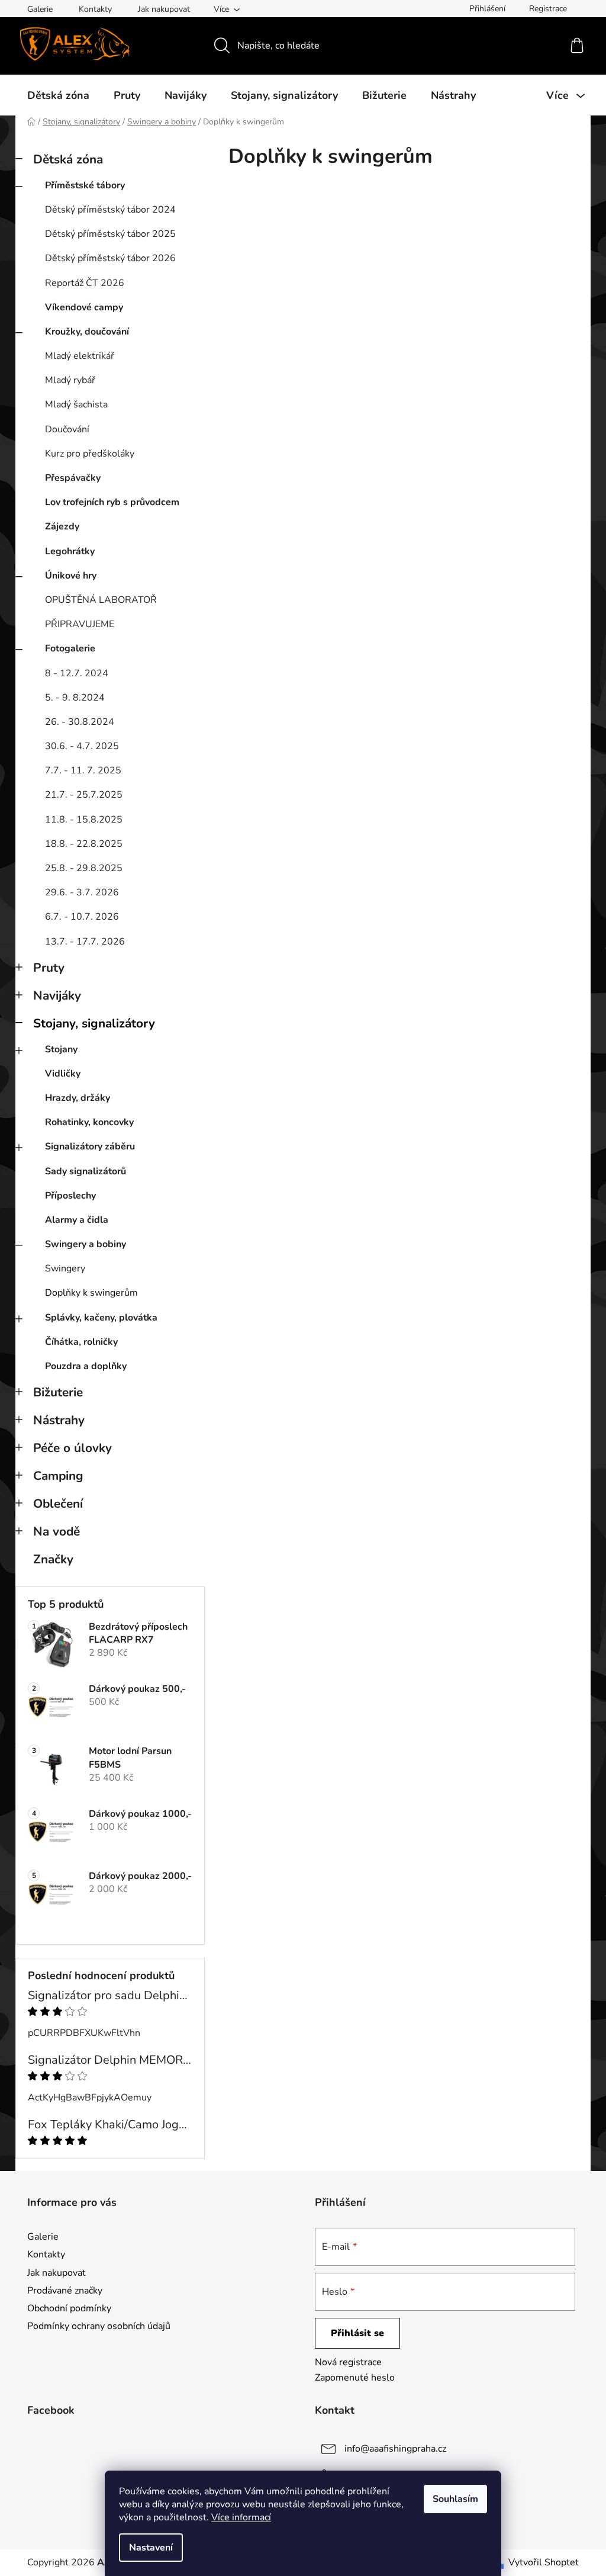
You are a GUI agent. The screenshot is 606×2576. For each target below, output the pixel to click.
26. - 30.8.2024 (80, 722)
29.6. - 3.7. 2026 (82, 892)
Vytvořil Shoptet (544, 2562)
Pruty (49, 968)
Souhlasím (455, 2499)
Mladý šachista (76, 404)
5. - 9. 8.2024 (75, 698)
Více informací (241, 2517)
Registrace (548, 9)
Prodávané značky (65, 2291)
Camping (58, 1476)
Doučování (67, 429)
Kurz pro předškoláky (90, 454)
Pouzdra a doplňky (86, 1366)
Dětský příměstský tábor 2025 (110, 234)
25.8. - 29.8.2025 (84, 868)
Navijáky (57, 995)
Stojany (61, 1049)
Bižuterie (58, 1392)
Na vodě (57, 1531)
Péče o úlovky (72, 1448)
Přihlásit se (357, 2333)
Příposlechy (70, 1196)
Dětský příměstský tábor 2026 (110, 258)
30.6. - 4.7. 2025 (82, 746)
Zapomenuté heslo (355, 2378)
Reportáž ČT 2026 (85, 283)
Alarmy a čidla (77, 1220)
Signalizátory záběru (90, 1146)
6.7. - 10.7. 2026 (82, 917)
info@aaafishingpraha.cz (395, 2449)
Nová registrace (348, 2362)
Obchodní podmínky (69, 2308)
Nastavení (151, 2548)
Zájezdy (62, 526)
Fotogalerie (70, 648)
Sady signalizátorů (86, 1171)
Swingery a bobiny (86, 1244)
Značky (53, 1559)
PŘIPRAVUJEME (80, 624)
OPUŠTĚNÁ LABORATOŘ (101, 600)
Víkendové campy (84, 307)
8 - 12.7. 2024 (77, 673)
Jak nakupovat (164, 9)
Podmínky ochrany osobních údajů (99, 2326)
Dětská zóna (68, 159)
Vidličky (63, 1074)
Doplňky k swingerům (91, 1293)
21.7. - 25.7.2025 (84, 795)
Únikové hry (71, 576)
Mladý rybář (70, 380)
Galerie (40, 9)
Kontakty (95, 9)
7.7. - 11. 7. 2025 (83, 770)
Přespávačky (73, 478)
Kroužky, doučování (87, 332)
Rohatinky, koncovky (89, 1122)
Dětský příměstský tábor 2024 (110, 210)
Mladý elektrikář (80, 356)
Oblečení (58, 1504)
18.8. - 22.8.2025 (84, 844)
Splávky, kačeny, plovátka (101, 1318)
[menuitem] (58, 95)
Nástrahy (59, 1420)
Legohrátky (70, 551)
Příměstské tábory (85, 185)
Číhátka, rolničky (81, 1342)
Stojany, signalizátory (94, 1023)
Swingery (65, 1268)
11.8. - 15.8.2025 (84, 820)
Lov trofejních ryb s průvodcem (112, 502)
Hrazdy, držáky (78, 1098)
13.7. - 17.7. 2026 (85, 942)
